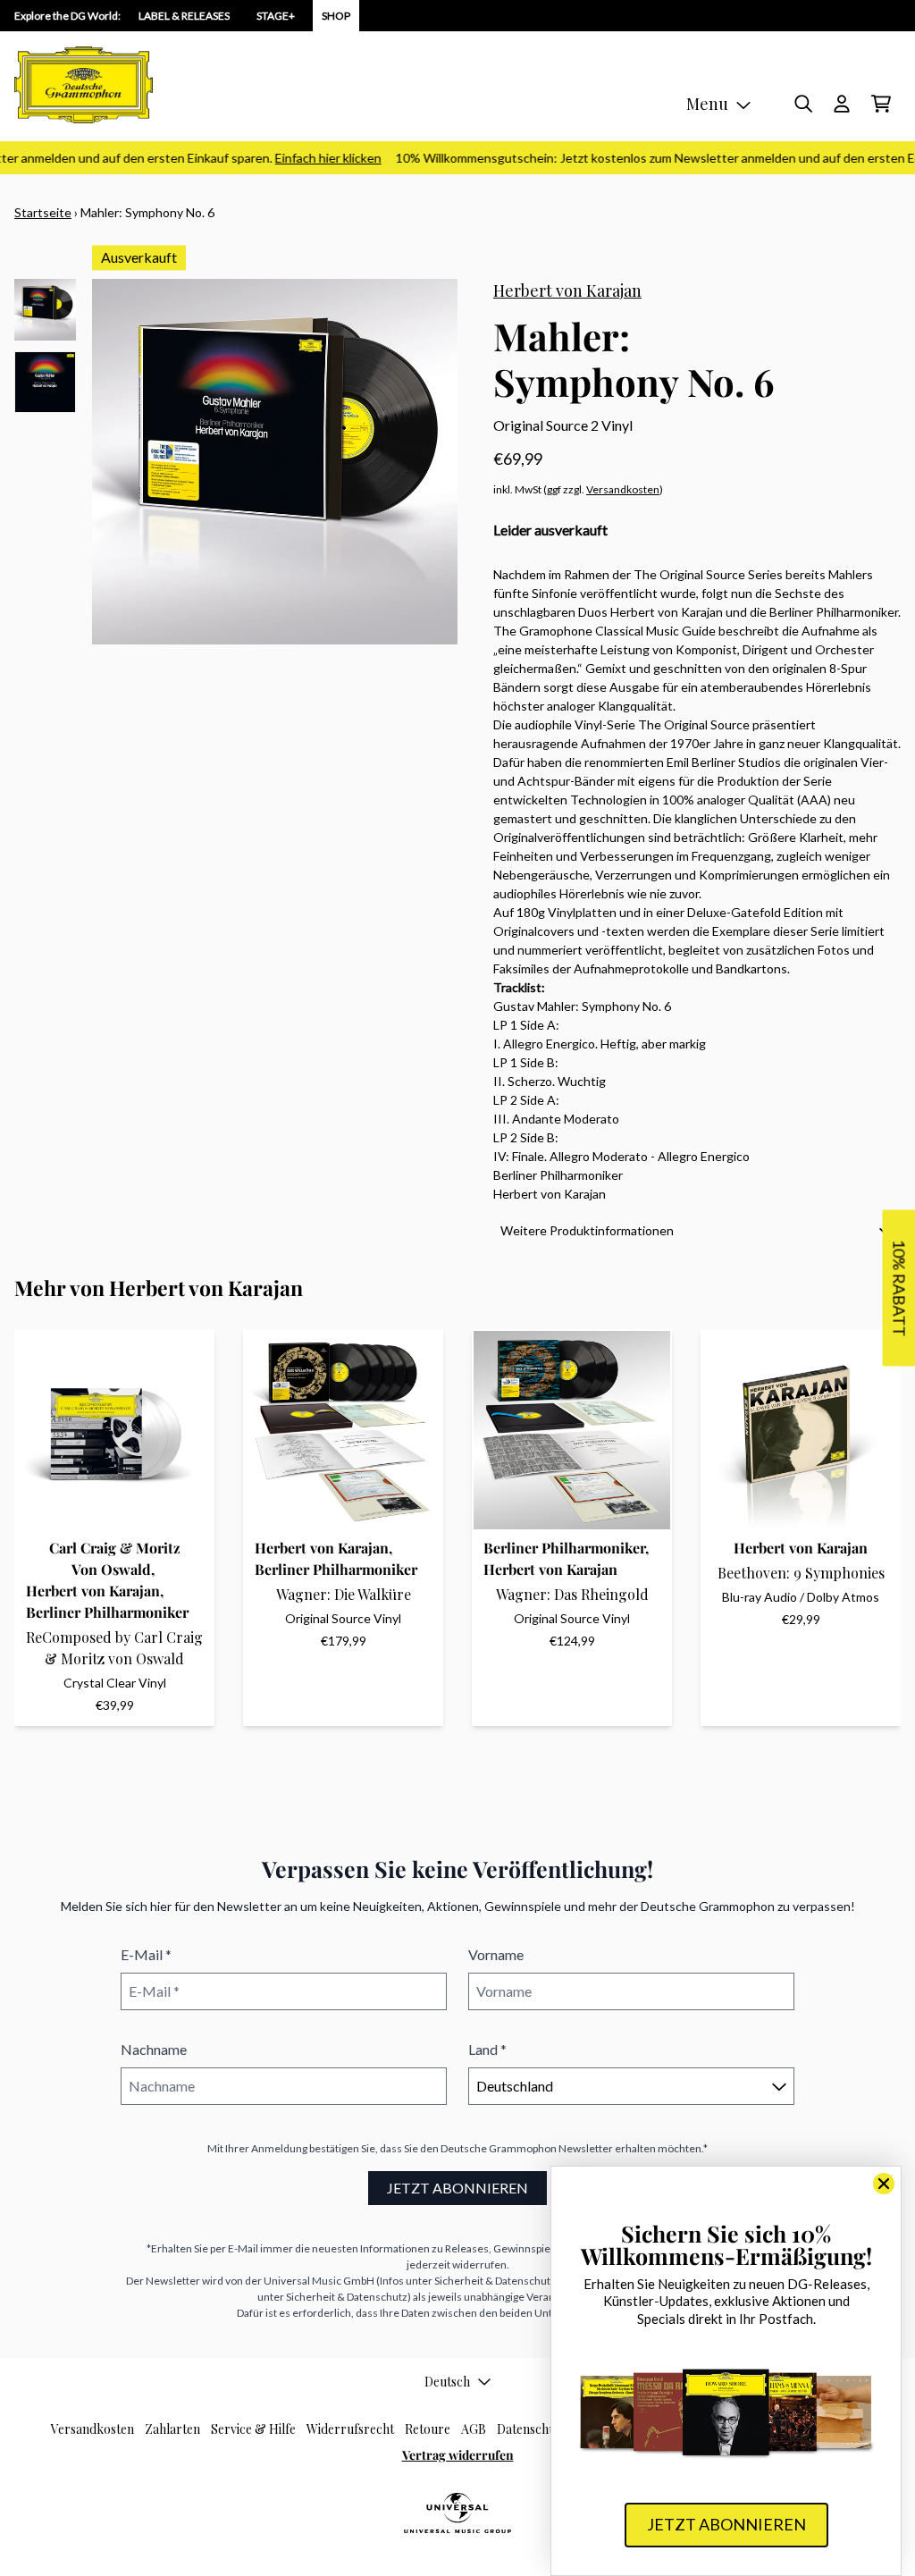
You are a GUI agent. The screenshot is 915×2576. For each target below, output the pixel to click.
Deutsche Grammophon (499, 2148)
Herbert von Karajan (567, 290)
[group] (45, 310)
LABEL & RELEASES (184, 16)
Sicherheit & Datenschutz (495, 2281)
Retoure (428, 2429)
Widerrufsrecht (350, 2429)
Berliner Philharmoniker (107, 1612)
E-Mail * (146, 1954)
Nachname (154, 2049)
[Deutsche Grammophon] (84, 85)
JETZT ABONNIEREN (457, 2188)
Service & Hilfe (253, 2429)
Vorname (496, 1954)
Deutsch (447, 2382)
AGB (474, 2429)
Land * (487, 2049)
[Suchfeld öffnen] (802, 104)
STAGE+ (276, 16)
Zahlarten (172, 2429)
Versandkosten (623, 489)
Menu (707, 104)
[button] (697, 1230)
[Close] (884, 2184)
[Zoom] (275, 462)
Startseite (43, 212)
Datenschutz (532, 2429)
